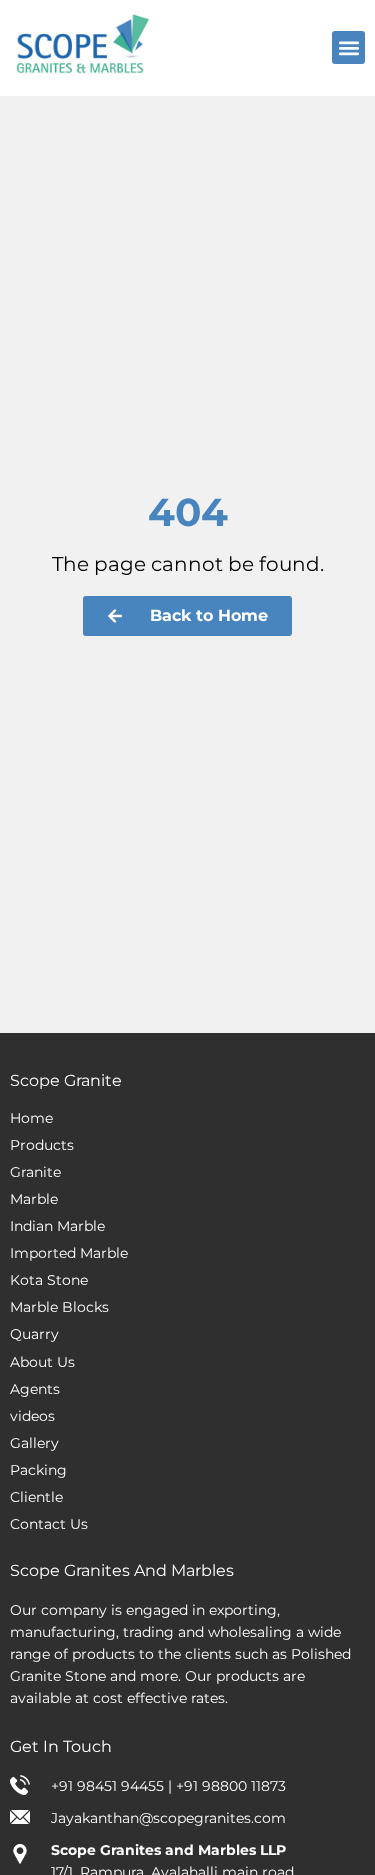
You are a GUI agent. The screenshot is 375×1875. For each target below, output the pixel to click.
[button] (348, 47)
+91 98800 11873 (231, 1786)
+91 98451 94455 (109, 1786)
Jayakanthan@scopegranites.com (168, 1818)
